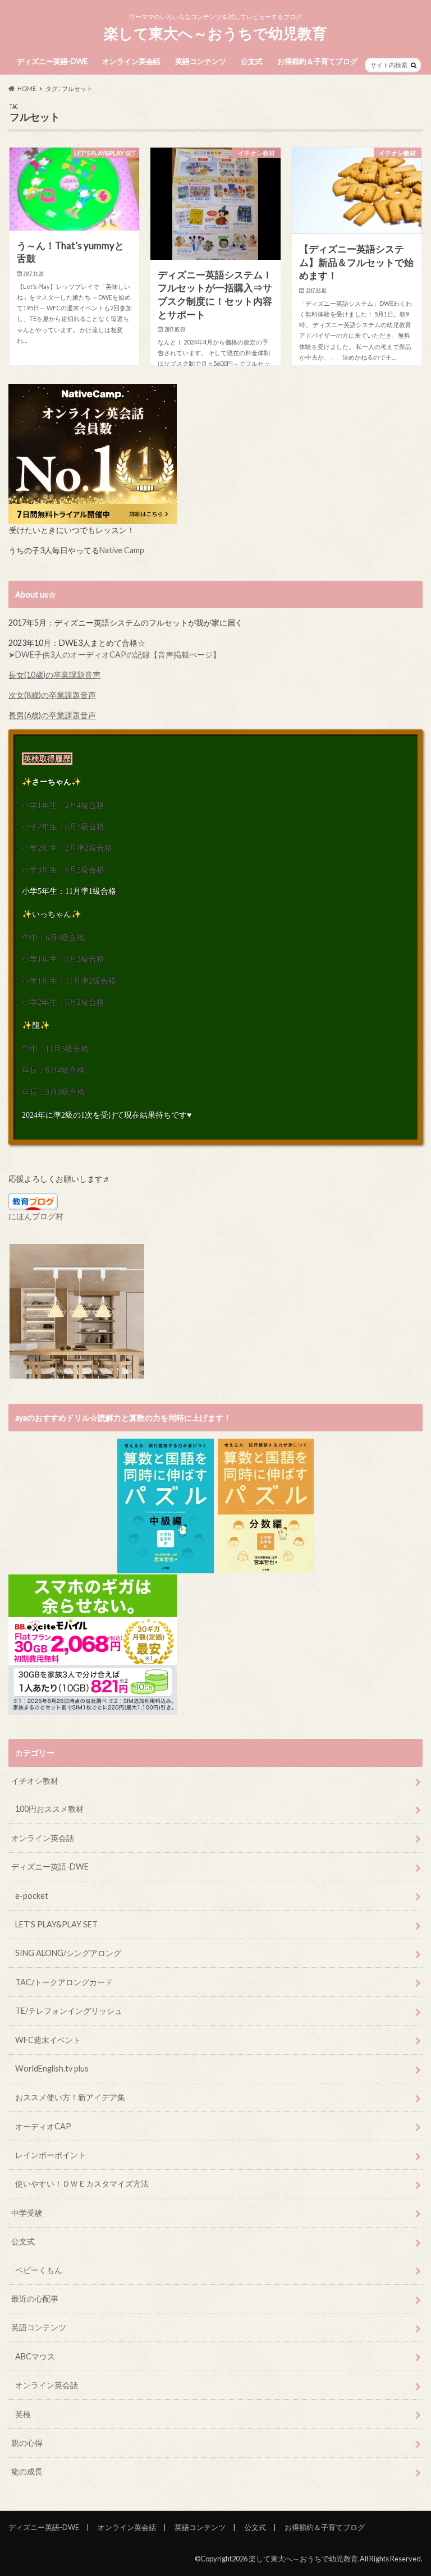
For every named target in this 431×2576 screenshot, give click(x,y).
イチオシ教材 (35, 1781)
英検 (23, 2414)
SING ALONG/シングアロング (68, 1953)
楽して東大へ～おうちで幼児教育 (215, 33)
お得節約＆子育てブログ (317, 61)
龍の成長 (27, 2471)
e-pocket (32, 1896)
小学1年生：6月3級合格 (63, 959)
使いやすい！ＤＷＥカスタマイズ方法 (82, 2184)
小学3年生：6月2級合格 (63, 870)
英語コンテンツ (201, 61)
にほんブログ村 (36, 1216)
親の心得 (27, 2443)
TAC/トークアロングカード (64, 1982)
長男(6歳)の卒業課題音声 (52, 715)
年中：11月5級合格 (55, 1049)
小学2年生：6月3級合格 (63, 826)
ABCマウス (35, 2356)
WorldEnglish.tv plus (52, 2068)
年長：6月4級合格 (53, 1070)
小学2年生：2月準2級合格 (67, 848)
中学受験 (27, 2213)
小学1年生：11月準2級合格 (69, 981)
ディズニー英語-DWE (52, 61)
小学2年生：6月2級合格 (63, 1002)
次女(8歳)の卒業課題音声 (52, 695)
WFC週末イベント (48, 2040)
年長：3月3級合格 (53, 1092)
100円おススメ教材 (49, 1809)
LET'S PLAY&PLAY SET (56, 1924)
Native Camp (122, 550)
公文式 (252, 61)
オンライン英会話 (131, 61)
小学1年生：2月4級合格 (63, 805)
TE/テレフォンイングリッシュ (69, 2011)
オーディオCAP (43, 2126)
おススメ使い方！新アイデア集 (70, 2097)
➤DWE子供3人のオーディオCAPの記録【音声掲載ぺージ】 (114, 655)
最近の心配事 (35, 2299)
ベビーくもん (39, 2270)
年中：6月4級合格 (53, 938)
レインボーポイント (51, 2155)
